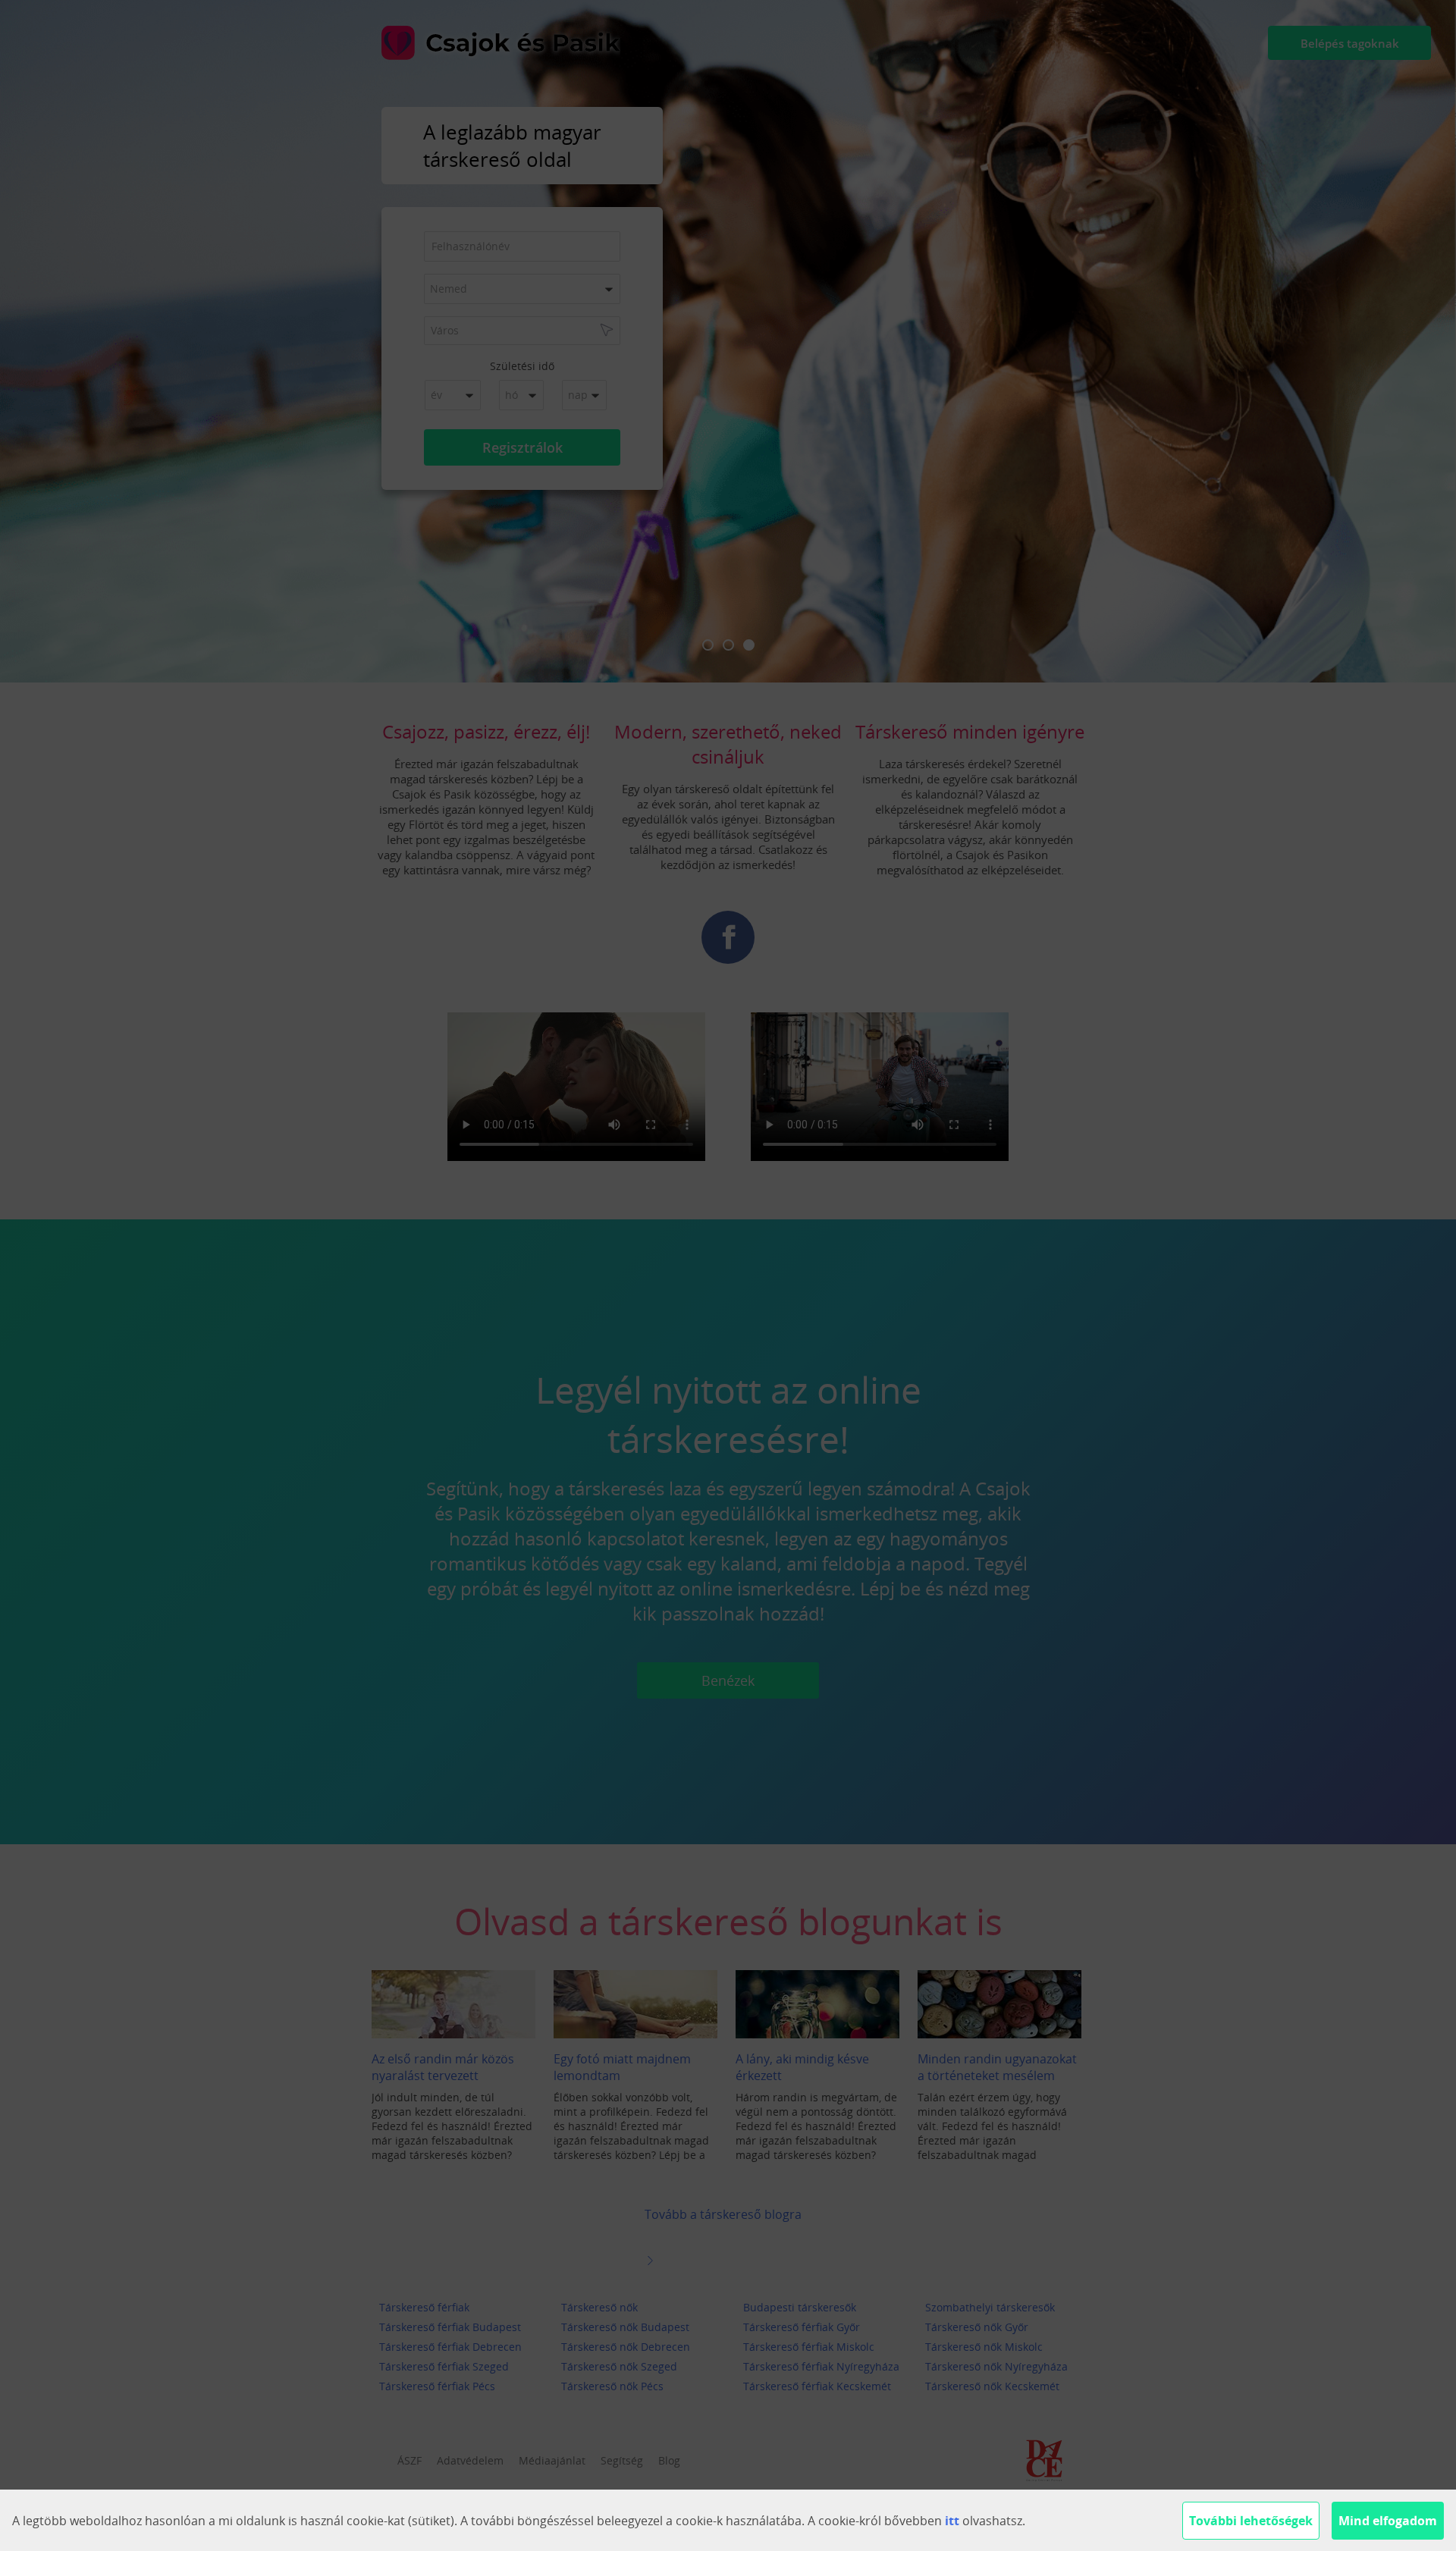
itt (952, 2521)
